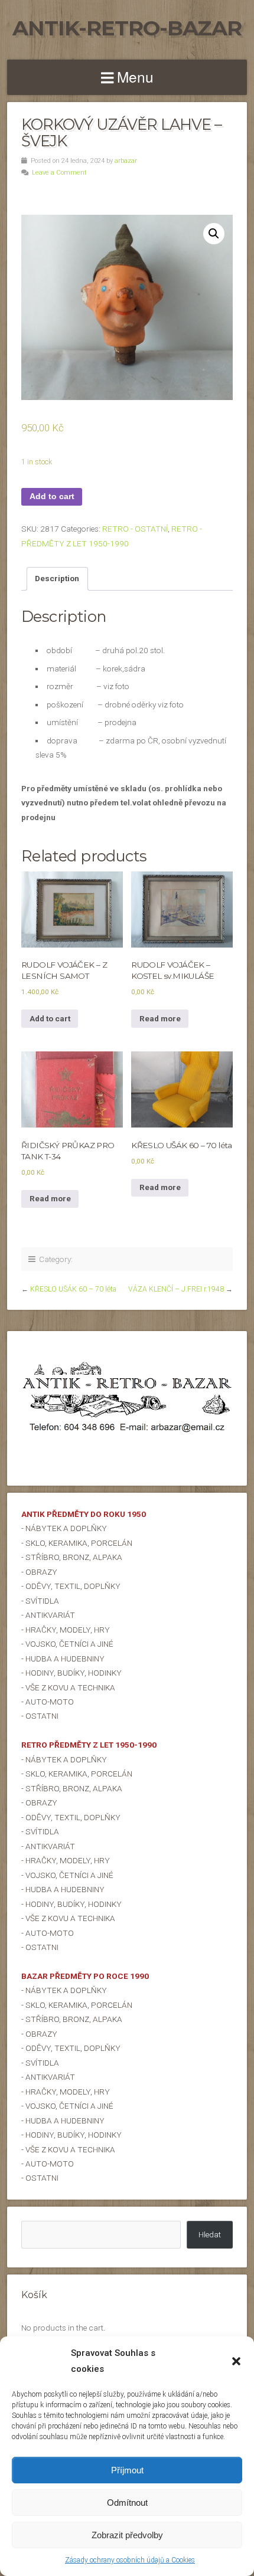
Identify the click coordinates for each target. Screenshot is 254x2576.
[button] (236, 2361)
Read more (160, 1018)
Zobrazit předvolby (127, 2535)
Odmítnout (127, 2503)
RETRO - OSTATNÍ (135, 529)
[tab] (57, 579)
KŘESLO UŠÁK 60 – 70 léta (73, 1289)
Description (57, 578)
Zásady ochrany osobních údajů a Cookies (130, 2560)
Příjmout (127, 2470)
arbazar (126, 161)
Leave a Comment (59, 173)
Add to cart (52, 496)
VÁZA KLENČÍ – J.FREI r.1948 (176, 1289)
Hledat (210, 2234)
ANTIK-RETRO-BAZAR (127, 28)
